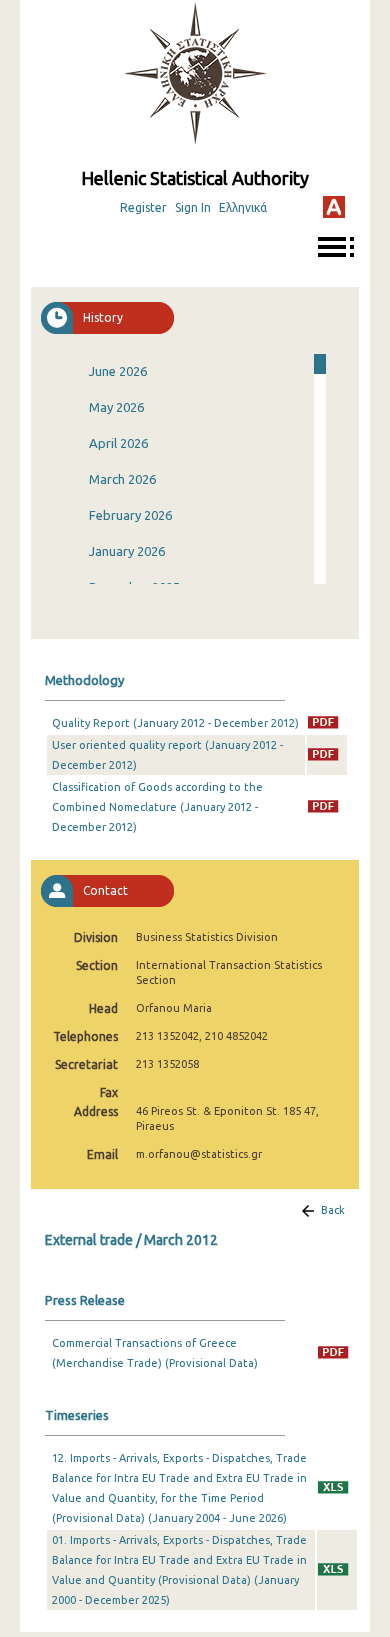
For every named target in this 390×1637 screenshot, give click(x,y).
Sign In (193, 207)
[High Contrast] (334, 207)
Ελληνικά (243, 207)
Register (143, 207)
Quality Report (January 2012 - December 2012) (175, 723)
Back (333, 1210)
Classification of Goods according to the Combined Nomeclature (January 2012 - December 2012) (157, 807)
